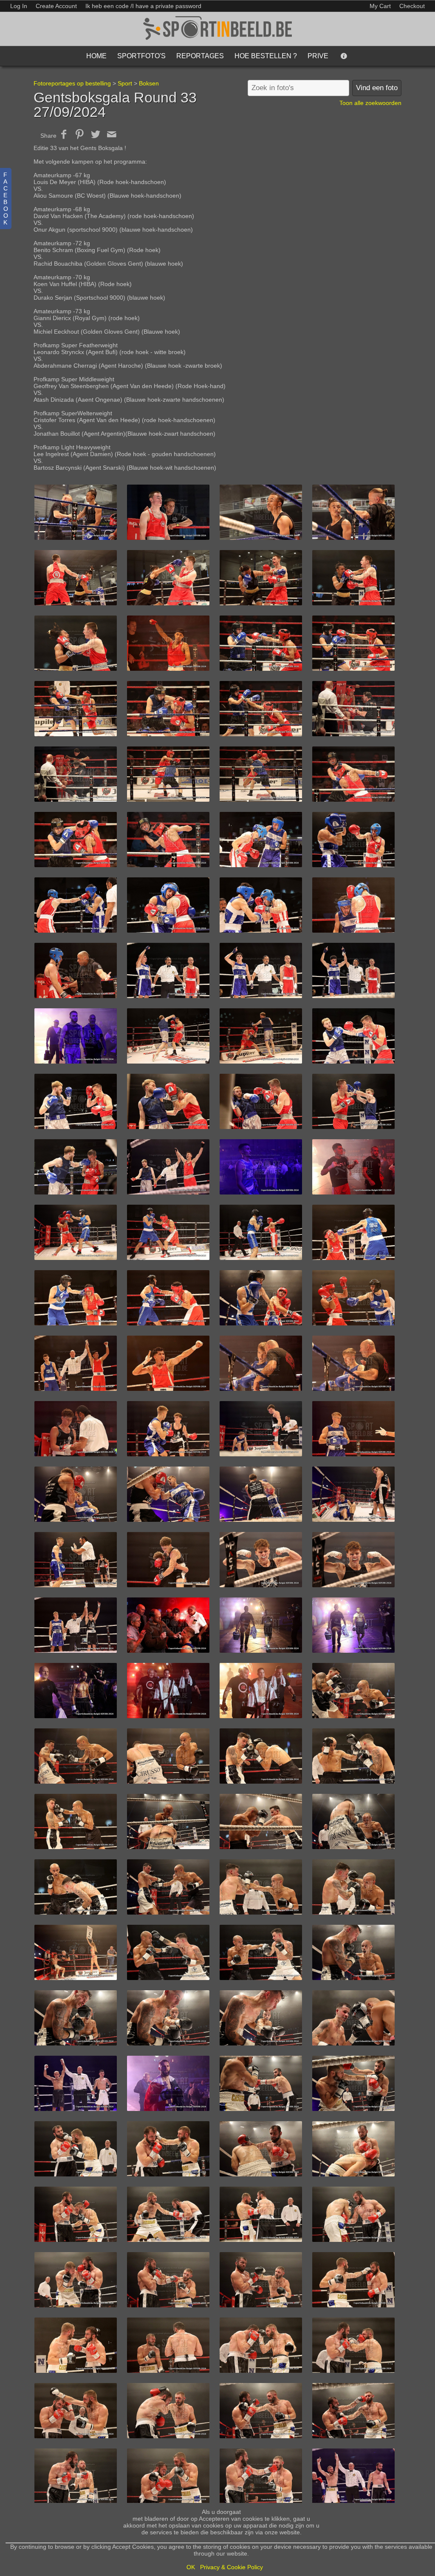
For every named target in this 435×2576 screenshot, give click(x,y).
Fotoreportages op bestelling (72, 83)
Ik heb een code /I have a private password (143, 6)
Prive (318, 56)
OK (191, 2567)
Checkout (412, 6)
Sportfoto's (141, 56)
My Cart (381, 6)
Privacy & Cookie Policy (232, 2567)
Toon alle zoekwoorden (370, 103)
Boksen (149, 83)
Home (96, 56)
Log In (19, 6)
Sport (125, 83)
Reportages (200, 56)
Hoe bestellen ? (266, 56)
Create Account (56, 6)
